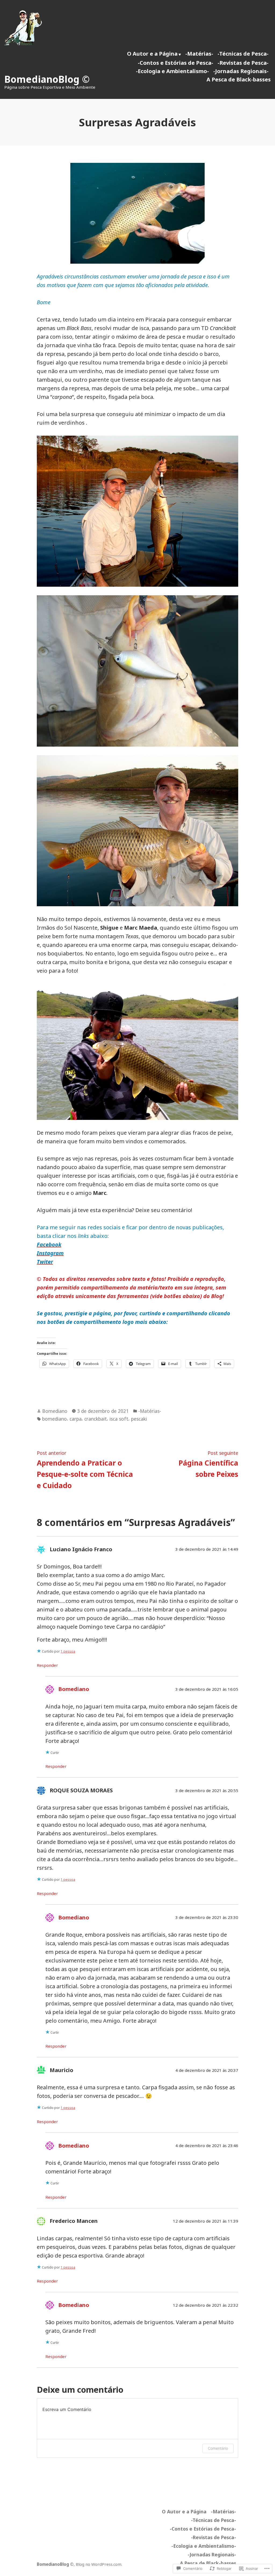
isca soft (119, 1419)
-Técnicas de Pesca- (243, 54)
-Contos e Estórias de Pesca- (176, 63)
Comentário (218, 2448)
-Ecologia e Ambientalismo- (172, 71)
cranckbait (96, 1419)
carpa (76, 1419)
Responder (47, 1665)
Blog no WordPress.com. (99, 2564)
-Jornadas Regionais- (241, 71)
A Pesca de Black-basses (239, 79)
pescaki (139, 1419)
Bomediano (55, 1411)
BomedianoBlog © (47, 79)
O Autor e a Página (152, 54)
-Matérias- (199, 54)
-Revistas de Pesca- (243, 63)
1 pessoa (68, 1651)
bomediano (55, 1419)
